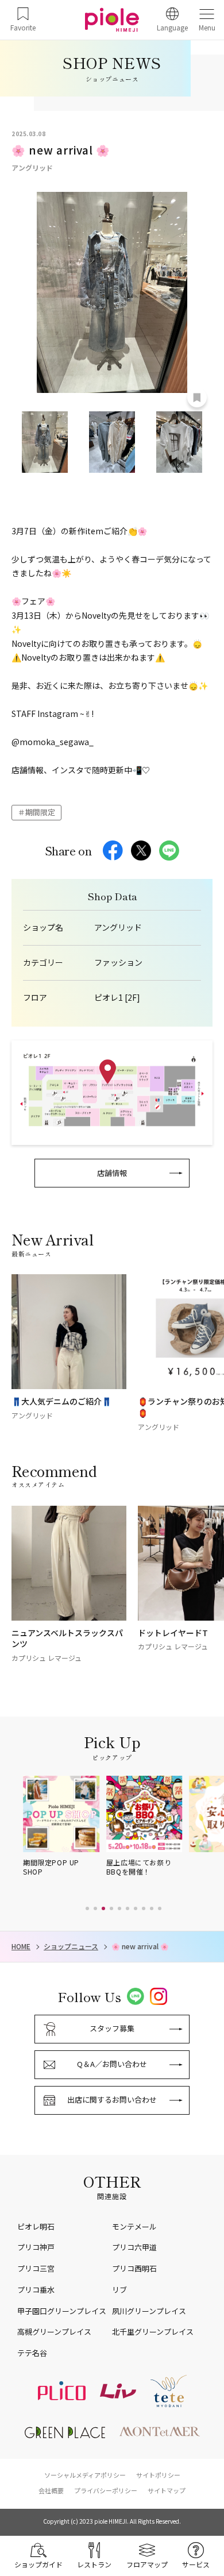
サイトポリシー (158, 2475)
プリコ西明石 (134, 2268)
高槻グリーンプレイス (54, 2332)
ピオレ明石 (36, 2226)
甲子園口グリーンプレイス (62, 2311)
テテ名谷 (32, 2353)
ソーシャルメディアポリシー (85, 2475)
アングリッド (118, 928)
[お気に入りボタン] (197, 398)
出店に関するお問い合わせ (112, 2099)
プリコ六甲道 (134, 2247)
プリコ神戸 (36, 2247)
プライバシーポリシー (106, 2490)
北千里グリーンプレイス (153, 2332)
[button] (87, 1908)
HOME (21, 1946)
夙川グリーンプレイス (149, 2311)
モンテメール (134, 2226)
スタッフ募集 (112, 2028)
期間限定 (40, 812)
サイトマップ (167, 2490)
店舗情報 (112, 1173)
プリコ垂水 (36, 2290)
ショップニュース (71, 1946)
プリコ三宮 (36, 2268)
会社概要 (51, 2490)
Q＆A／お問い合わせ (112, 2064)
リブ (119, 2290)
